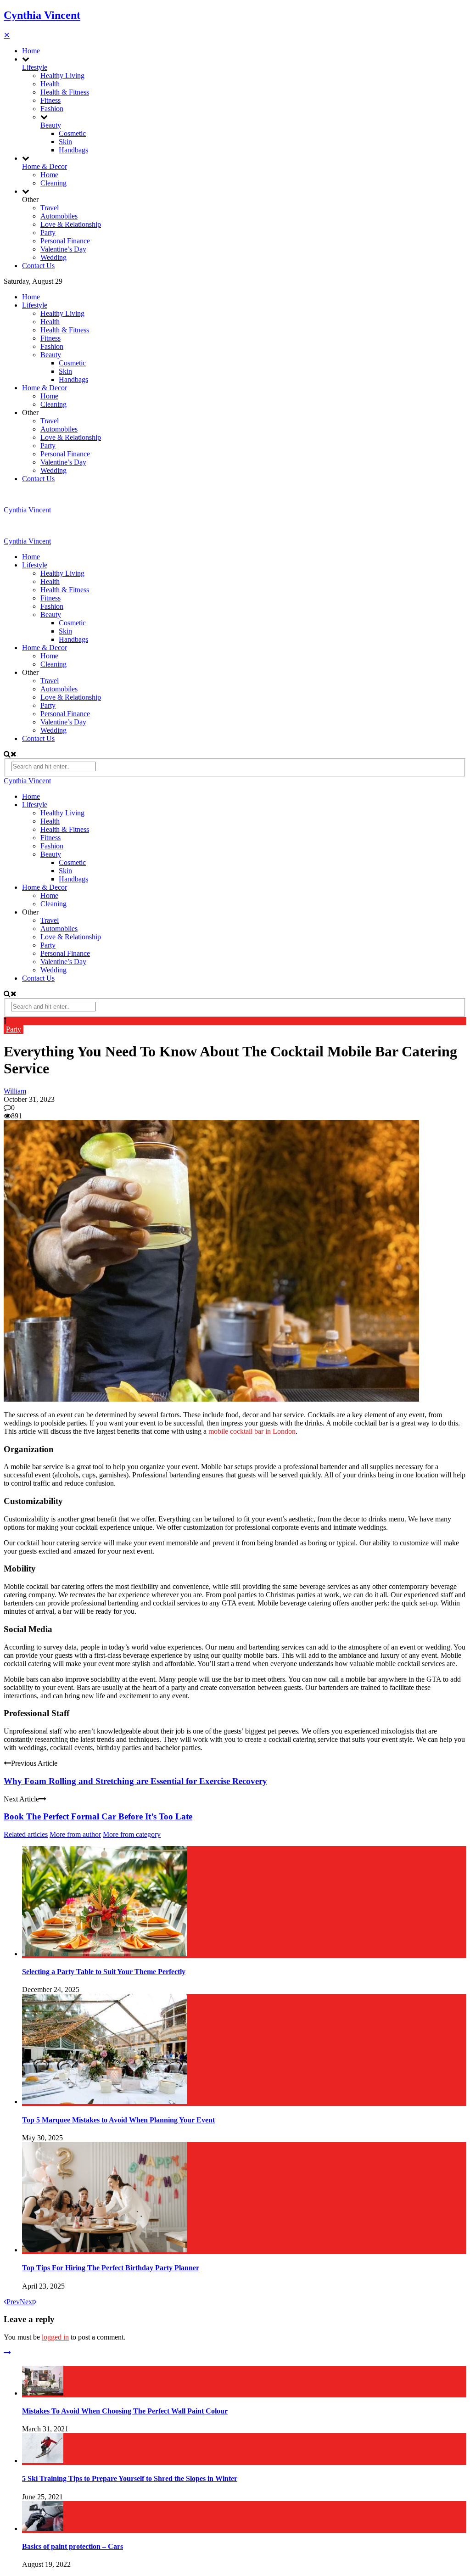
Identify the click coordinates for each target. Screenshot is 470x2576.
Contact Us (38, 266)
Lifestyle (35, 67)
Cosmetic (72, 133)
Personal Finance (65, 241)
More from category (132, 1834)
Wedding (53, 257)
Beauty (51, 125)
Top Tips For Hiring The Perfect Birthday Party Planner (111, 2268)
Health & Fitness (65, 92)
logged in (55, 2337)
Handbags (73, 150)
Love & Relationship (71, 224)
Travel (50, 208)
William (15, 1091)
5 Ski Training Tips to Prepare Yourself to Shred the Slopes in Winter (130, 2478)
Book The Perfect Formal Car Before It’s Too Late (98, 1816)
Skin (65, 142)
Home (31, 51)
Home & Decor (45, 166)
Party (48, 233)
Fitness (50, 100)
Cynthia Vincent (42, 15)
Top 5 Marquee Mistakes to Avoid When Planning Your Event (118, 2120)
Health (50, 84)
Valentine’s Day (63, 249)
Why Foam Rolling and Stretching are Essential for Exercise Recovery (135, 1781)
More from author (75, 1834)
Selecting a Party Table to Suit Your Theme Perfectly (104, 1972)
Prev (13, 2302)
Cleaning (53, 183)
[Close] (7, 2353)
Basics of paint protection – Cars (73, 2546)
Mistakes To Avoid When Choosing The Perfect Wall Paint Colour (125, 2411)
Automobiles (59, 216)
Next (27, 2302)
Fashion (52, 109)
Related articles (26, 1834)
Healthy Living (62, 76)
